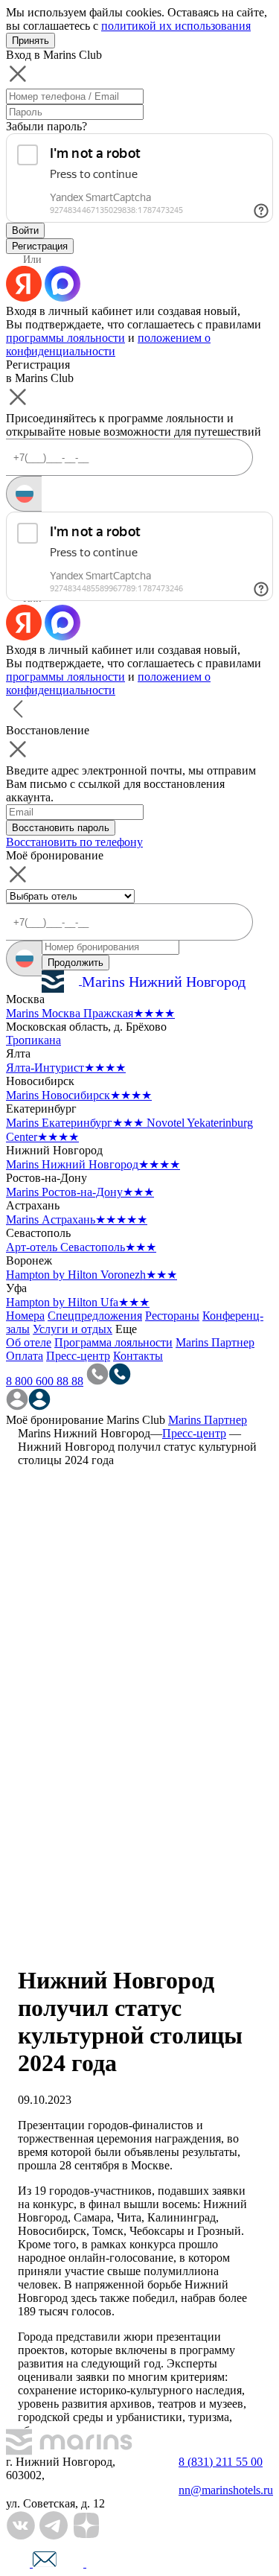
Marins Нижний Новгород (93, 1164)
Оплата (25, 1356)
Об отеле (29, 1342)
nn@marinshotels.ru (226, 2490)
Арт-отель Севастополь (81, 1247)
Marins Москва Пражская (90, 1013)
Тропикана (33, 1040)
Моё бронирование (55, 1420)
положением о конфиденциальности (108, 344)
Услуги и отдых (73, 1329)
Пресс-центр (78, 1356)
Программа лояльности (113, 1342)
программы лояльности (65, 338)
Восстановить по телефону (74, 842)
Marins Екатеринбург (75, 1123)
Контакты (138, 1356)
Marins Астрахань (77, 1219)
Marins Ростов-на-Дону (80, 1192)
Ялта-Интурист (66, 1068)
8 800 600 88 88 (45, 1381)
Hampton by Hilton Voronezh (92, 1275)
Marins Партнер (215, 1342)
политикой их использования (176, 26)
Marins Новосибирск (79, 1095)
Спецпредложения (95, 1316)
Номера (25, 1316)
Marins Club (136, 1420)
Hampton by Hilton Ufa (78, 1302)
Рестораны (172, 1316)
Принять (31, 41)
